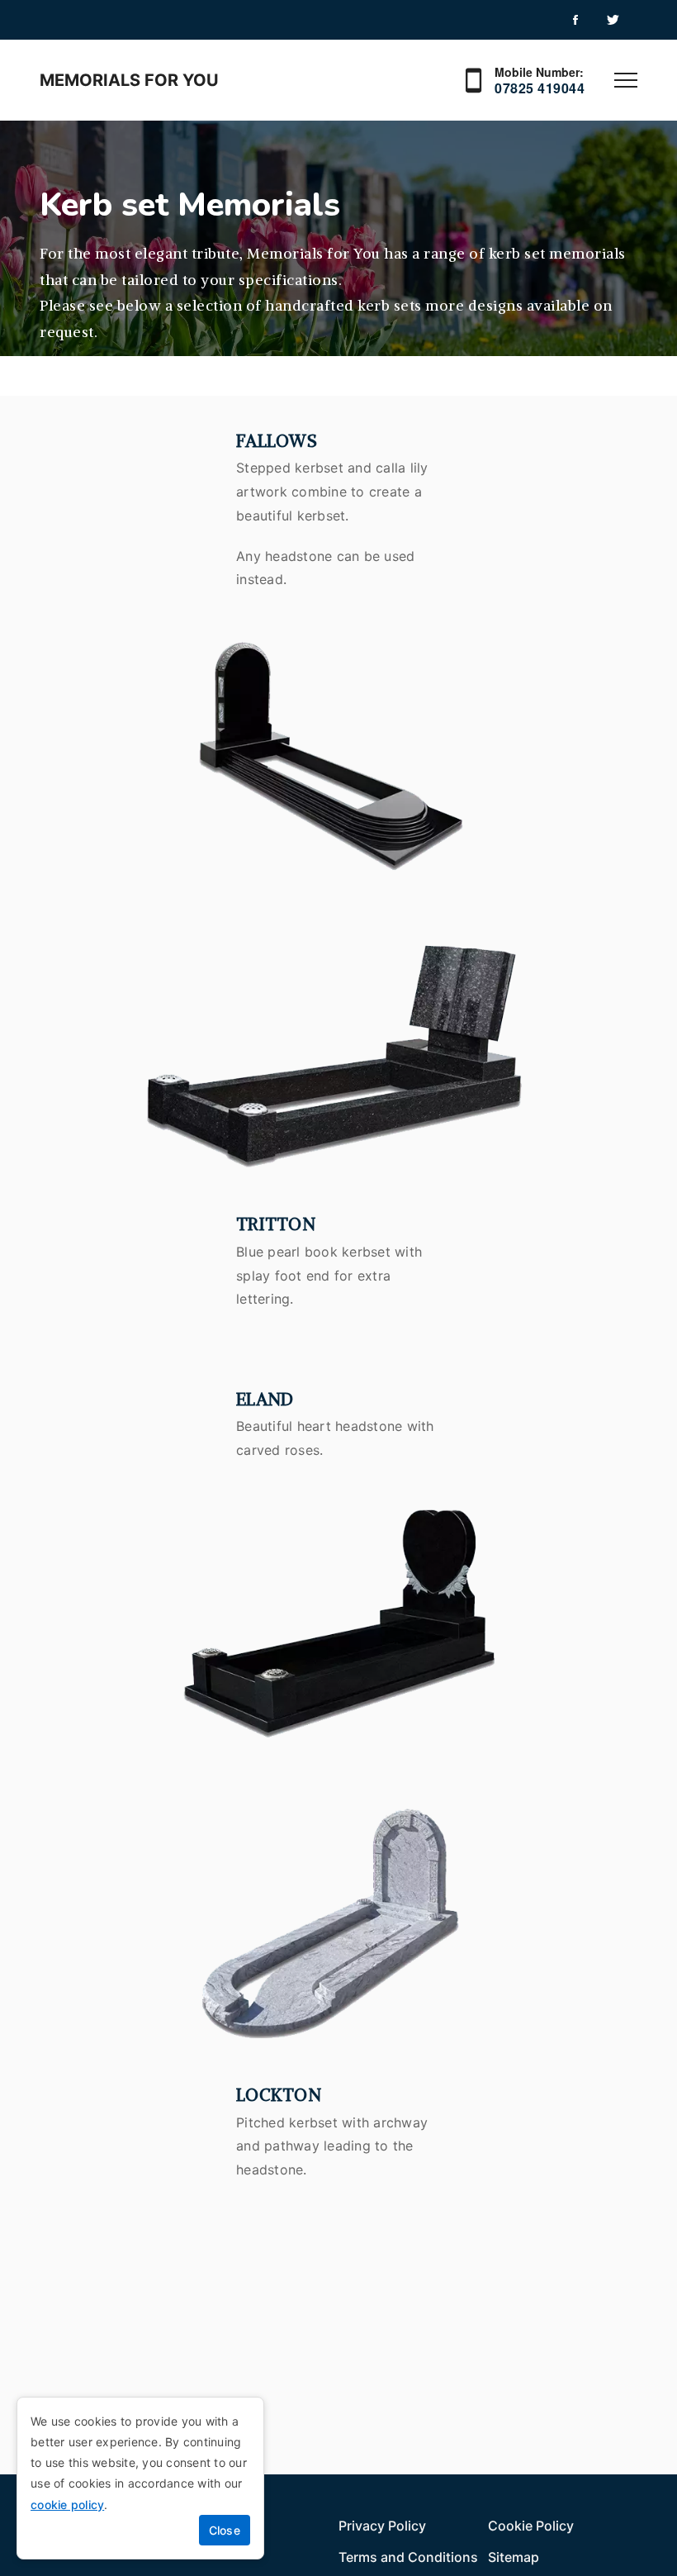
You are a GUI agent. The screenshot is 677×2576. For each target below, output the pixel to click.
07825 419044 (540, 88)
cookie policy (67, 2505)
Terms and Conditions (408, 2557)
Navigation (626, 80)
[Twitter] (612, 20)
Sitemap (514, 2557)
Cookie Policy (531, 2526)
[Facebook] (575, 20)
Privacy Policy (382, 2526)
